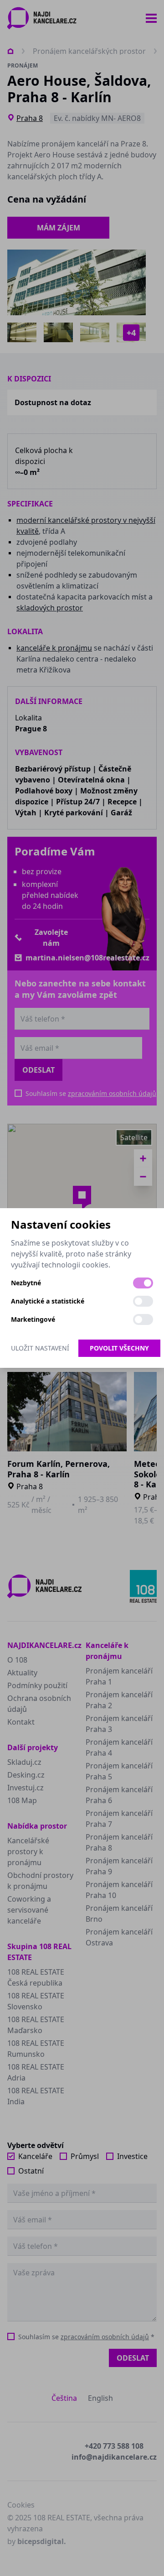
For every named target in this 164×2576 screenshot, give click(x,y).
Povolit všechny (119, 1348)
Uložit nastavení (40, 1348)
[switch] (143, 1283)
